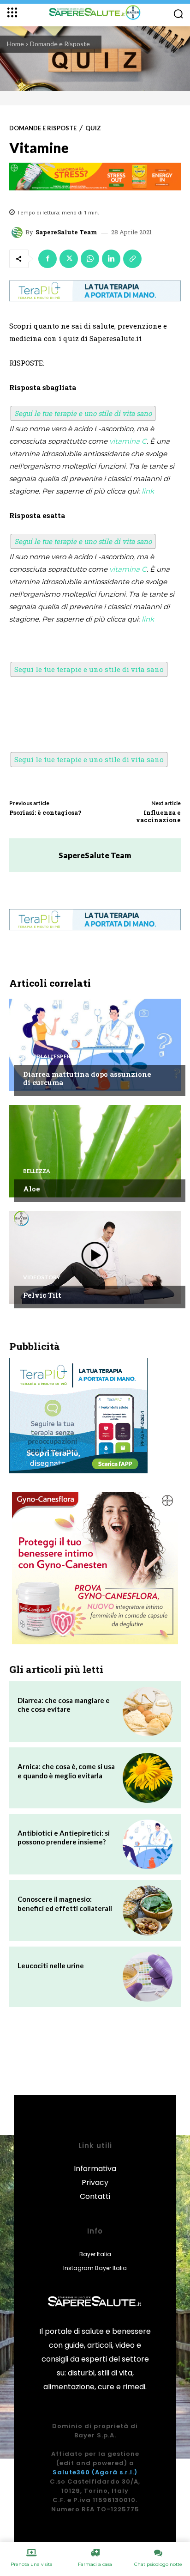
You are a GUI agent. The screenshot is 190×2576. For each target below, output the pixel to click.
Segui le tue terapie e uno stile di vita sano (83, 413)
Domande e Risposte (60, 44)
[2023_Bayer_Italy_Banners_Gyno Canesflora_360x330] (95, 1568)
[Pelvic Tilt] (95, 1257)
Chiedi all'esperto (51, 1056)
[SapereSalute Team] (18, 232)
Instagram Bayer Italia (95, 2268)
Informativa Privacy (95, 2176)
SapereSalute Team (66, 232)
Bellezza (37, 1171)
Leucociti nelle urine (51, 1966)
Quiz (93, 128)
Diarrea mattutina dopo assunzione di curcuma (87, 1078)
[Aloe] (95, 1151)
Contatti (95, 2196)
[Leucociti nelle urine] (148, 1977)
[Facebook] (47, 259)
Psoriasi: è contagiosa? (45, 812)
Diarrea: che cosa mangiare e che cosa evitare (64, 1705)
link (148, 491)
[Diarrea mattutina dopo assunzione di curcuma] (95, 1045)
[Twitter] (69, 259)
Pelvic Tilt (42, 1295)
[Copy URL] (132, 259)
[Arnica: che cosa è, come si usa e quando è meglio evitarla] (148, 1778)
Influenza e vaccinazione (158, 816)
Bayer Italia (95, 2254)
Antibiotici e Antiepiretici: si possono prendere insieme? (64, 1837)
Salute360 (71, 2472)
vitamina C (128, 441)
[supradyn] (95, 177)
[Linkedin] (111, 259)
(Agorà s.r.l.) (115, 2472)
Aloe (32, 1189)
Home (15, 44)
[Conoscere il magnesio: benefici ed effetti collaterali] (148, 1911)
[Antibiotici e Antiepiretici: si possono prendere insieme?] (148, 1844)
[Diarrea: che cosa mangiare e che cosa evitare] (148, 1712)
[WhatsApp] (90, 259)
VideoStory (42, 1277)
